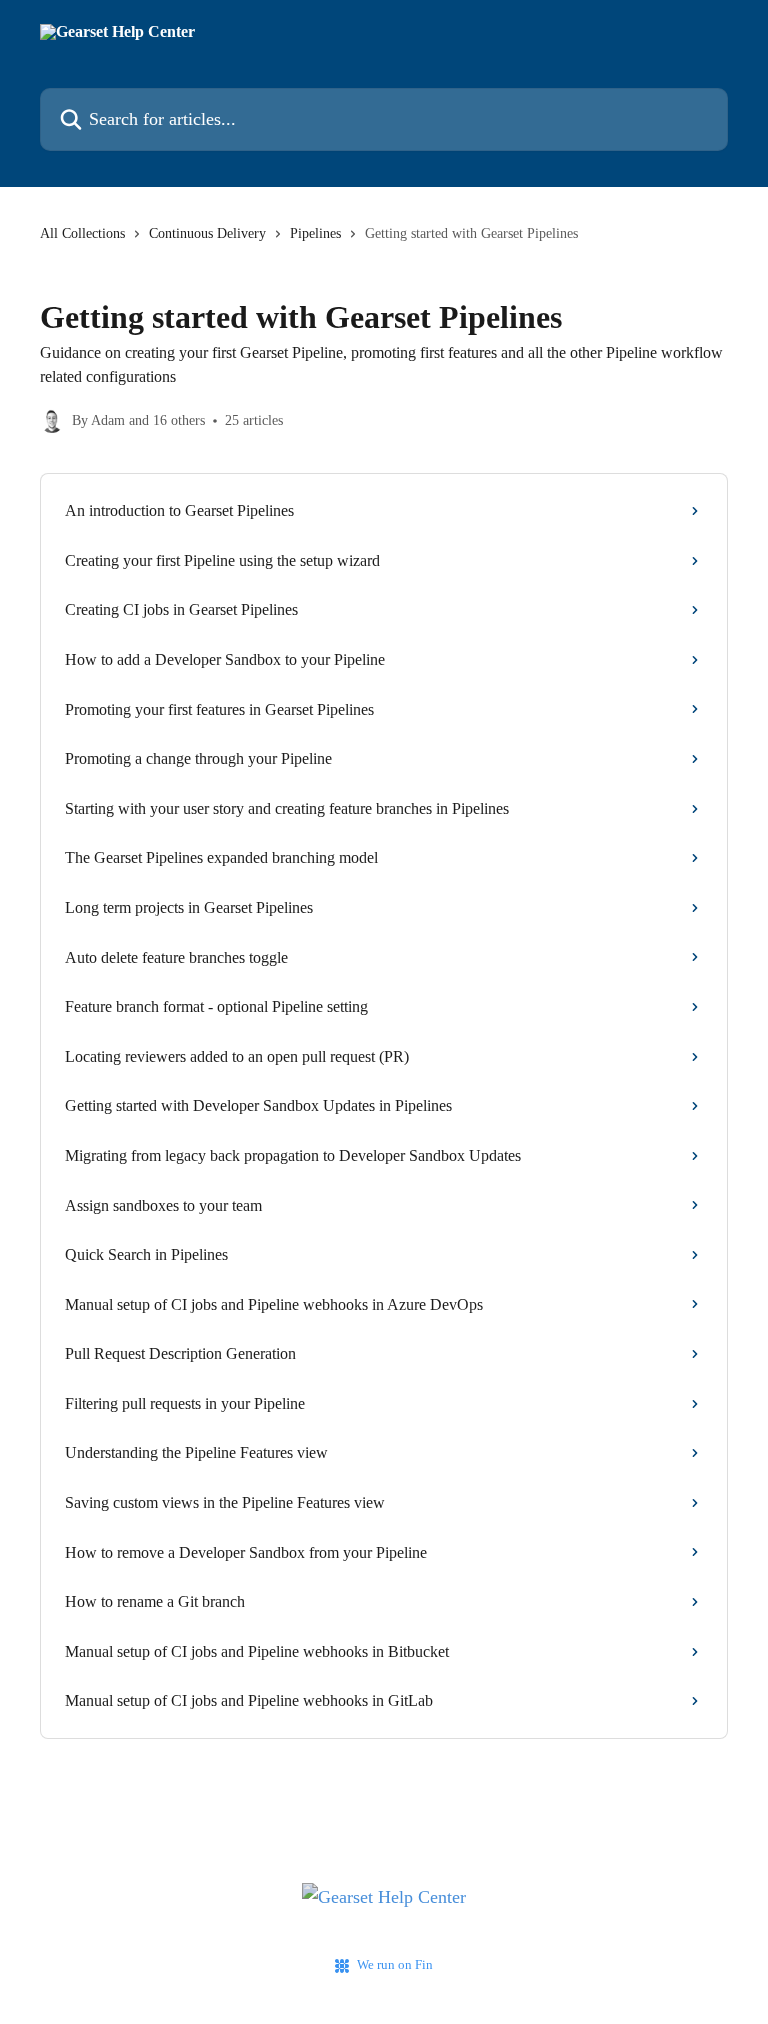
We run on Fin (395, 1964)
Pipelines (315, 233)
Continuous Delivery (207, 233)
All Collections (82, 233)
